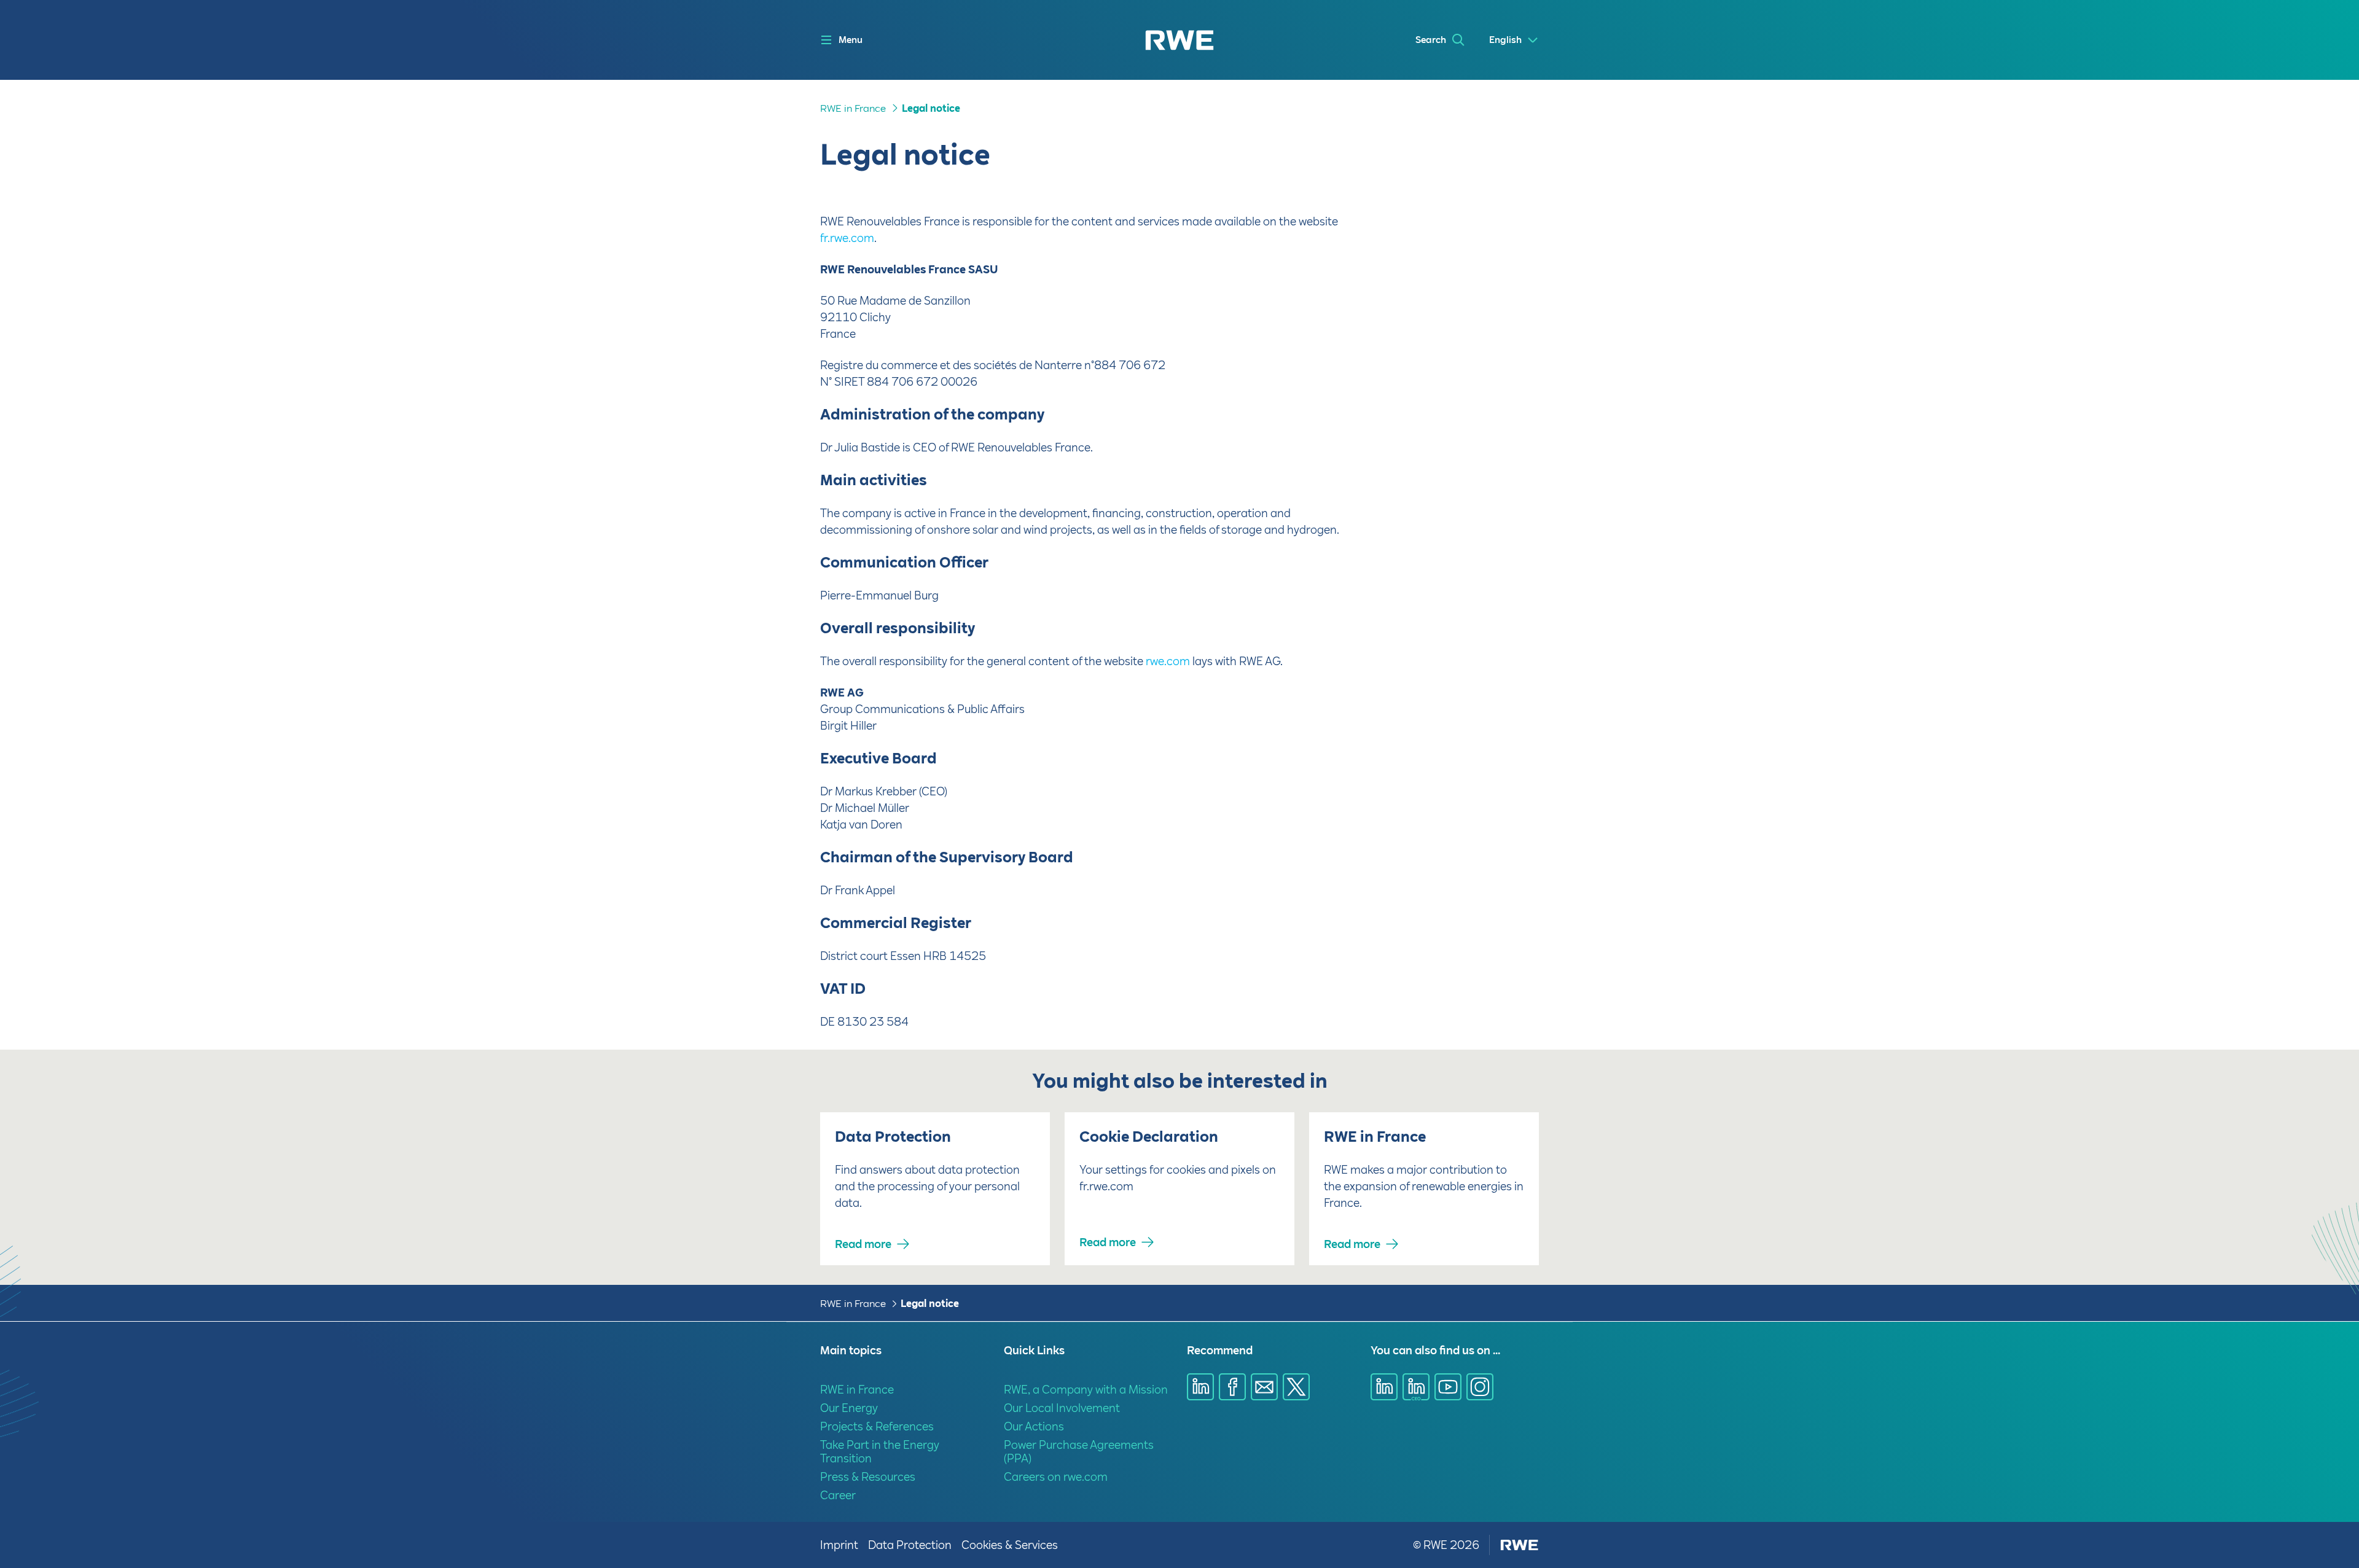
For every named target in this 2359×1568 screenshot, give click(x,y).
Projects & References (877, 1426)
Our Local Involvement (1062, 1408)
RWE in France (853, 108)
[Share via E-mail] (1264, 1387)
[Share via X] (1296, 1387)
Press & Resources (868, 1477)
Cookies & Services (1010, 1545)
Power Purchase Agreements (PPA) (1079, 1452)
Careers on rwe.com (1056, 1477)
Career (838, 1495)
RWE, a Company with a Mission (1086, 1390)
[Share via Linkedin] (1200, 1387)
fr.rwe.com (847, 238)
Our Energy (849, 1408)
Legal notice (931, 108)
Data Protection (910, 1545)
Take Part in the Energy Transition (880, 1452)
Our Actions (1034, 1426)
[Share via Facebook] (1232, 1387)
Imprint (839, 1545)
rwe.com (1168, 661)
